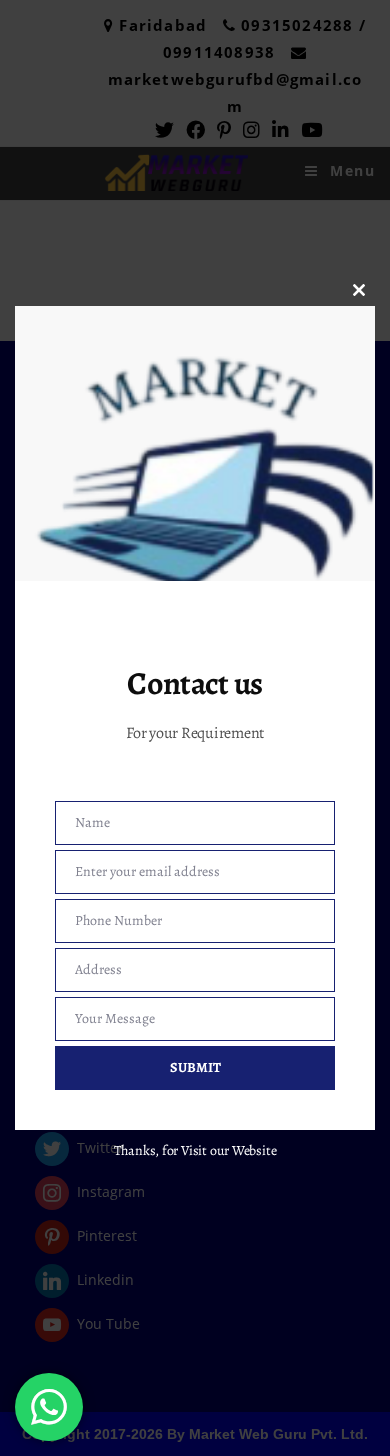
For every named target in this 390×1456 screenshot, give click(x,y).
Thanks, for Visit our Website (195, 1150)
